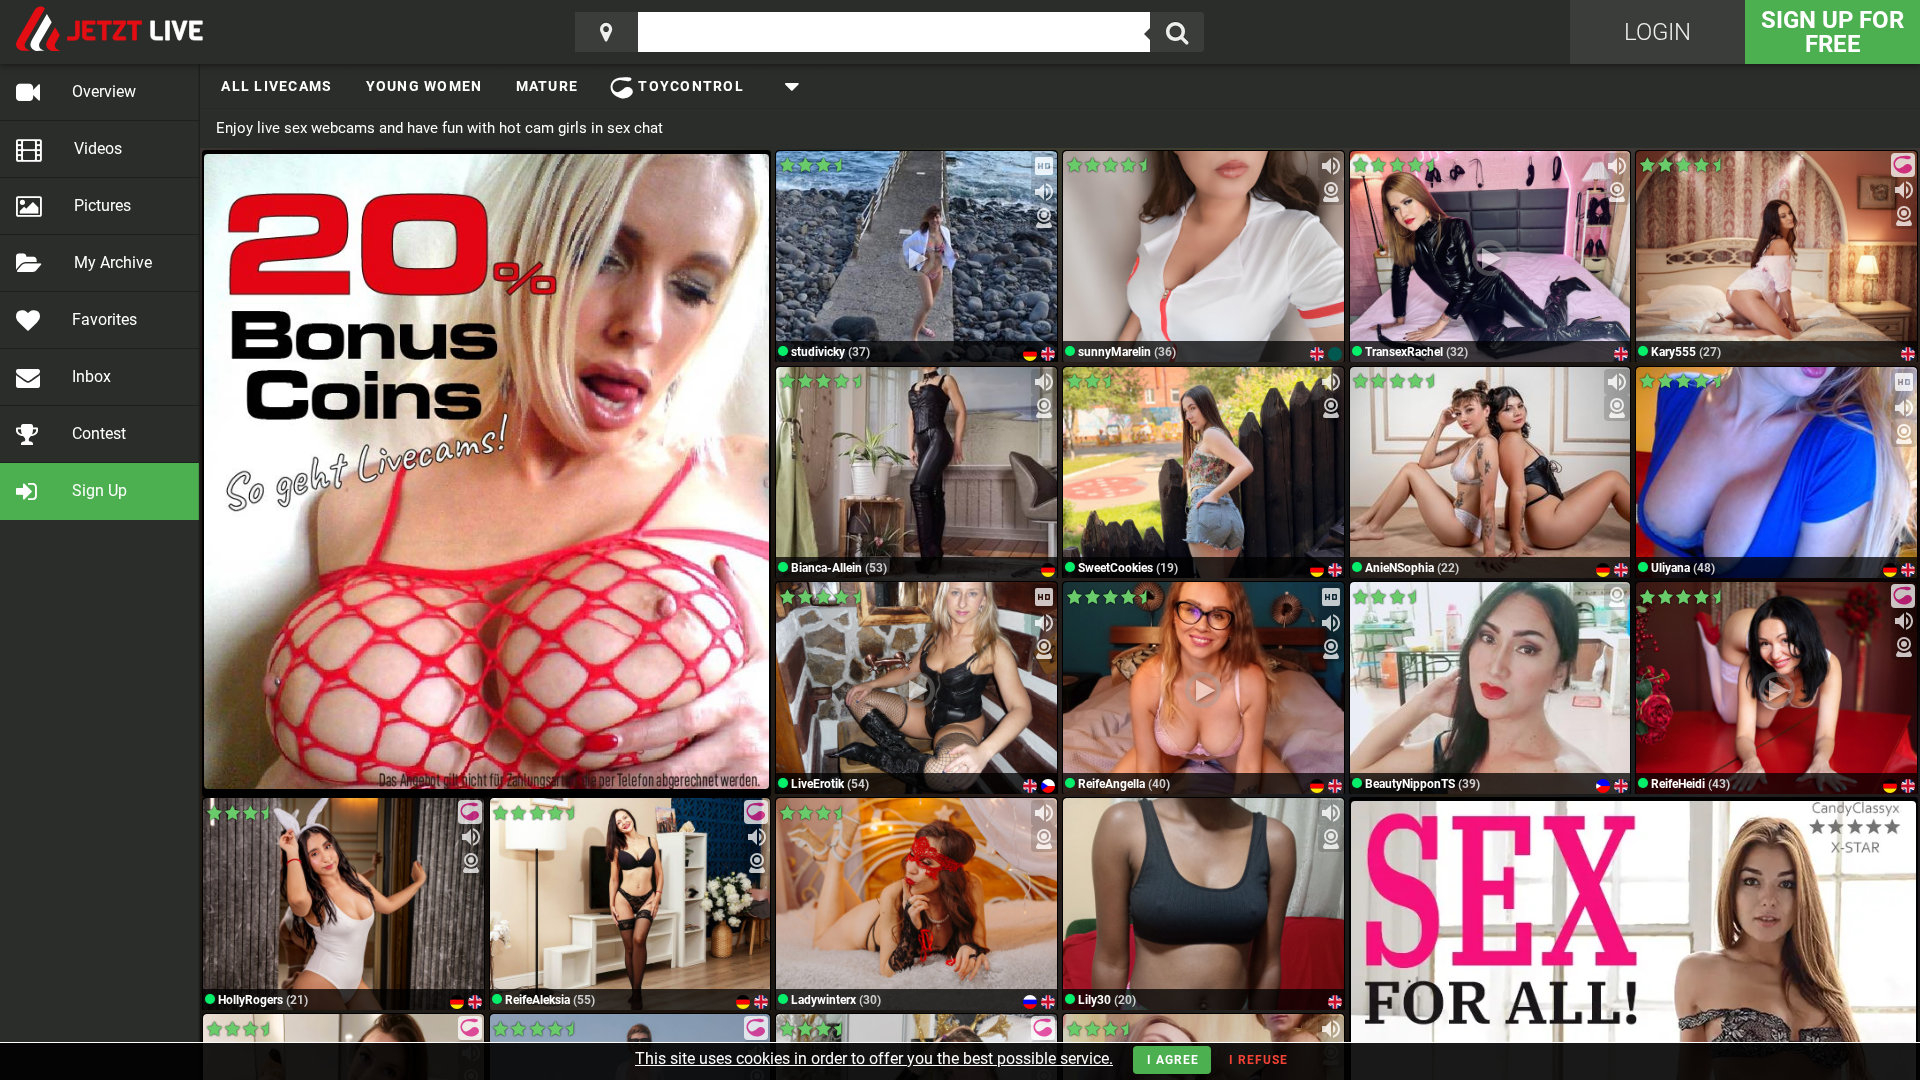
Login (1657, 32)
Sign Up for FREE (1832, 32)
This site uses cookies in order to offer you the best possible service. (874, 1058)
